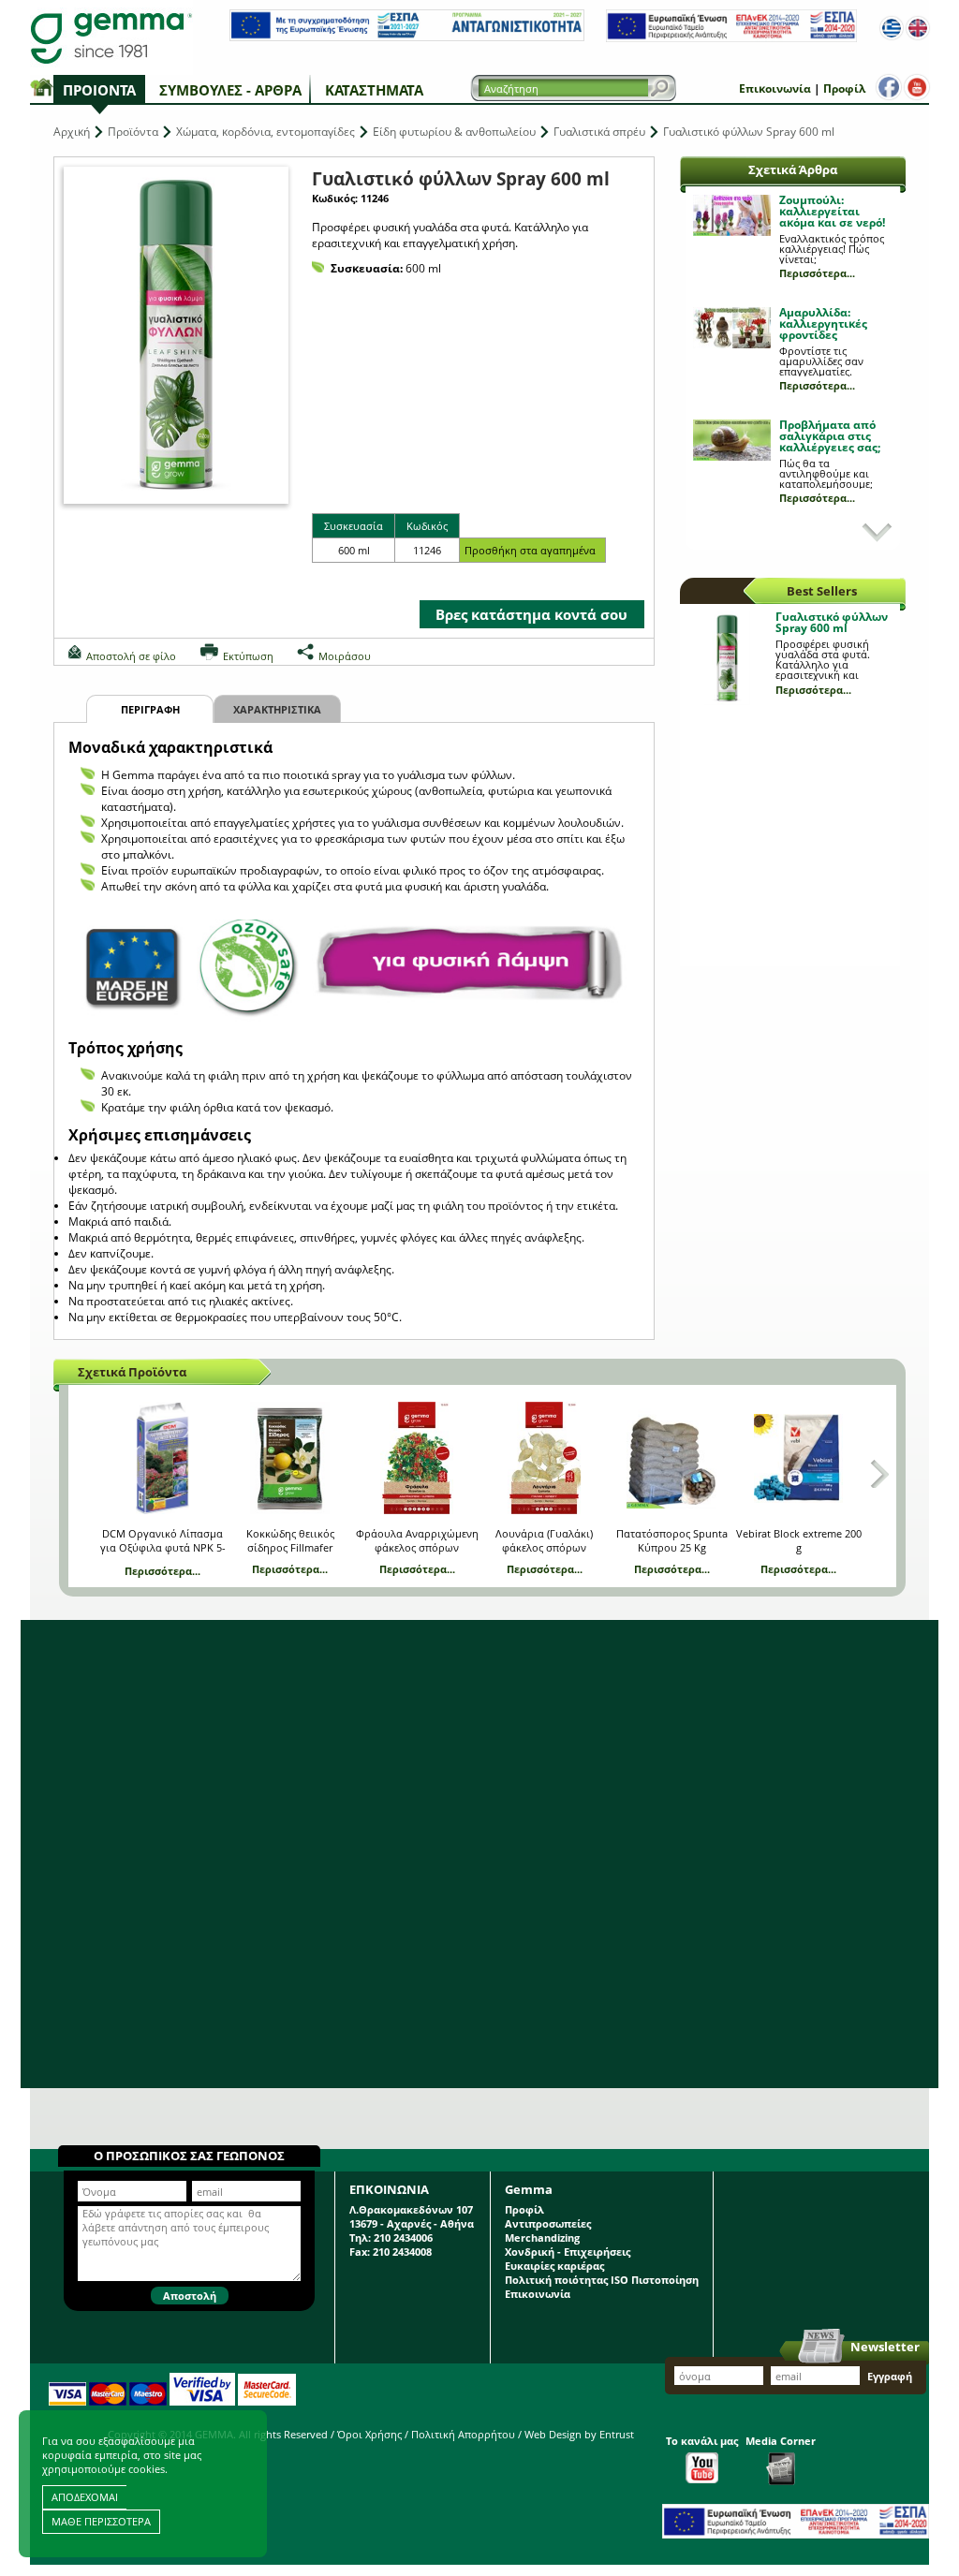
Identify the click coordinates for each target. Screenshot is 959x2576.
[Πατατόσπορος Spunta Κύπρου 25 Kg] (671, 1458)
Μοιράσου (345, 656)
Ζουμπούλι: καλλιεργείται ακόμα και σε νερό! (832, 211)
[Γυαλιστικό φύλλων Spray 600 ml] (176, 335)
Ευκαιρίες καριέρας (554, 2266)
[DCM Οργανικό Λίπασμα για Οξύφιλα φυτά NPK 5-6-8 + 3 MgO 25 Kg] (162, 1458)
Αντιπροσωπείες (548, 2223)
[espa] (407, 37)
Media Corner (781, 2441)
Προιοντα (99, 90)
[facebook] (889, 87)
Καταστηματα (374, 90)
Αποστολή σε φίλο (131, 656)
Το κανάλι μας (702, 2441)
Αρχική (72, 132)
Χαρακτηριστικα (277, 709)
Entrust (617, 2434)
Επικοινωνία (775, 88)
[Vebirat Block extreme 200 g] (798, 1458)
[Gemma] (111, 37)
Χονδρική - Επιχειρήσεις (568, 2252)
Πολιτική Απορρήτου (463, 2434)
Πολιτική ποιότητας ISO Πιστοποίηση (602, 2280)
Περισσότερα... (817, 273)
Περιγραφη (150, 709)
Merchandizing (542, 2237)
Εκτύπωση (248, 656)
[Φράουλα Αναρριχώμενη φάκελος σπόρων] (417, 1458)
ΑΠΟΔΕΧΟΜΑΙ (85, 2497)
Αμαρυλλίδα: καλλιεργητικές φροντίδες (823, 324)
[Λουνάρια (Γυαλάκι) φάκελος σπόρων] (545, 1458)
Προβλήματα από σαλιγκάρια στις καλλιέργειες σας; (830, 436)
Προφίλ (844, 88)
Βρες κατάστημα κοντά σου (531, 614)
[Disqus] (479, 1854)
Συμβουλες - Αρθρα (230, 90)
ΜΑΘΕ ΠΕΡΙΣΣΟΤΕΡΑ (101, 2521)
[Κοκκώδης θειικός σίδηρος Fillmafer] (290, 1458)
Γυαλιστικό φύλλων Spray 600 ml (832, 622)
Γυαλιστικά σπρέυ (599, 132)
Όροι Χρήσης (369, 2434)
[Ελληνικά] (892, 28)
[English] (918, 28)
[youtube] (917, 87)
